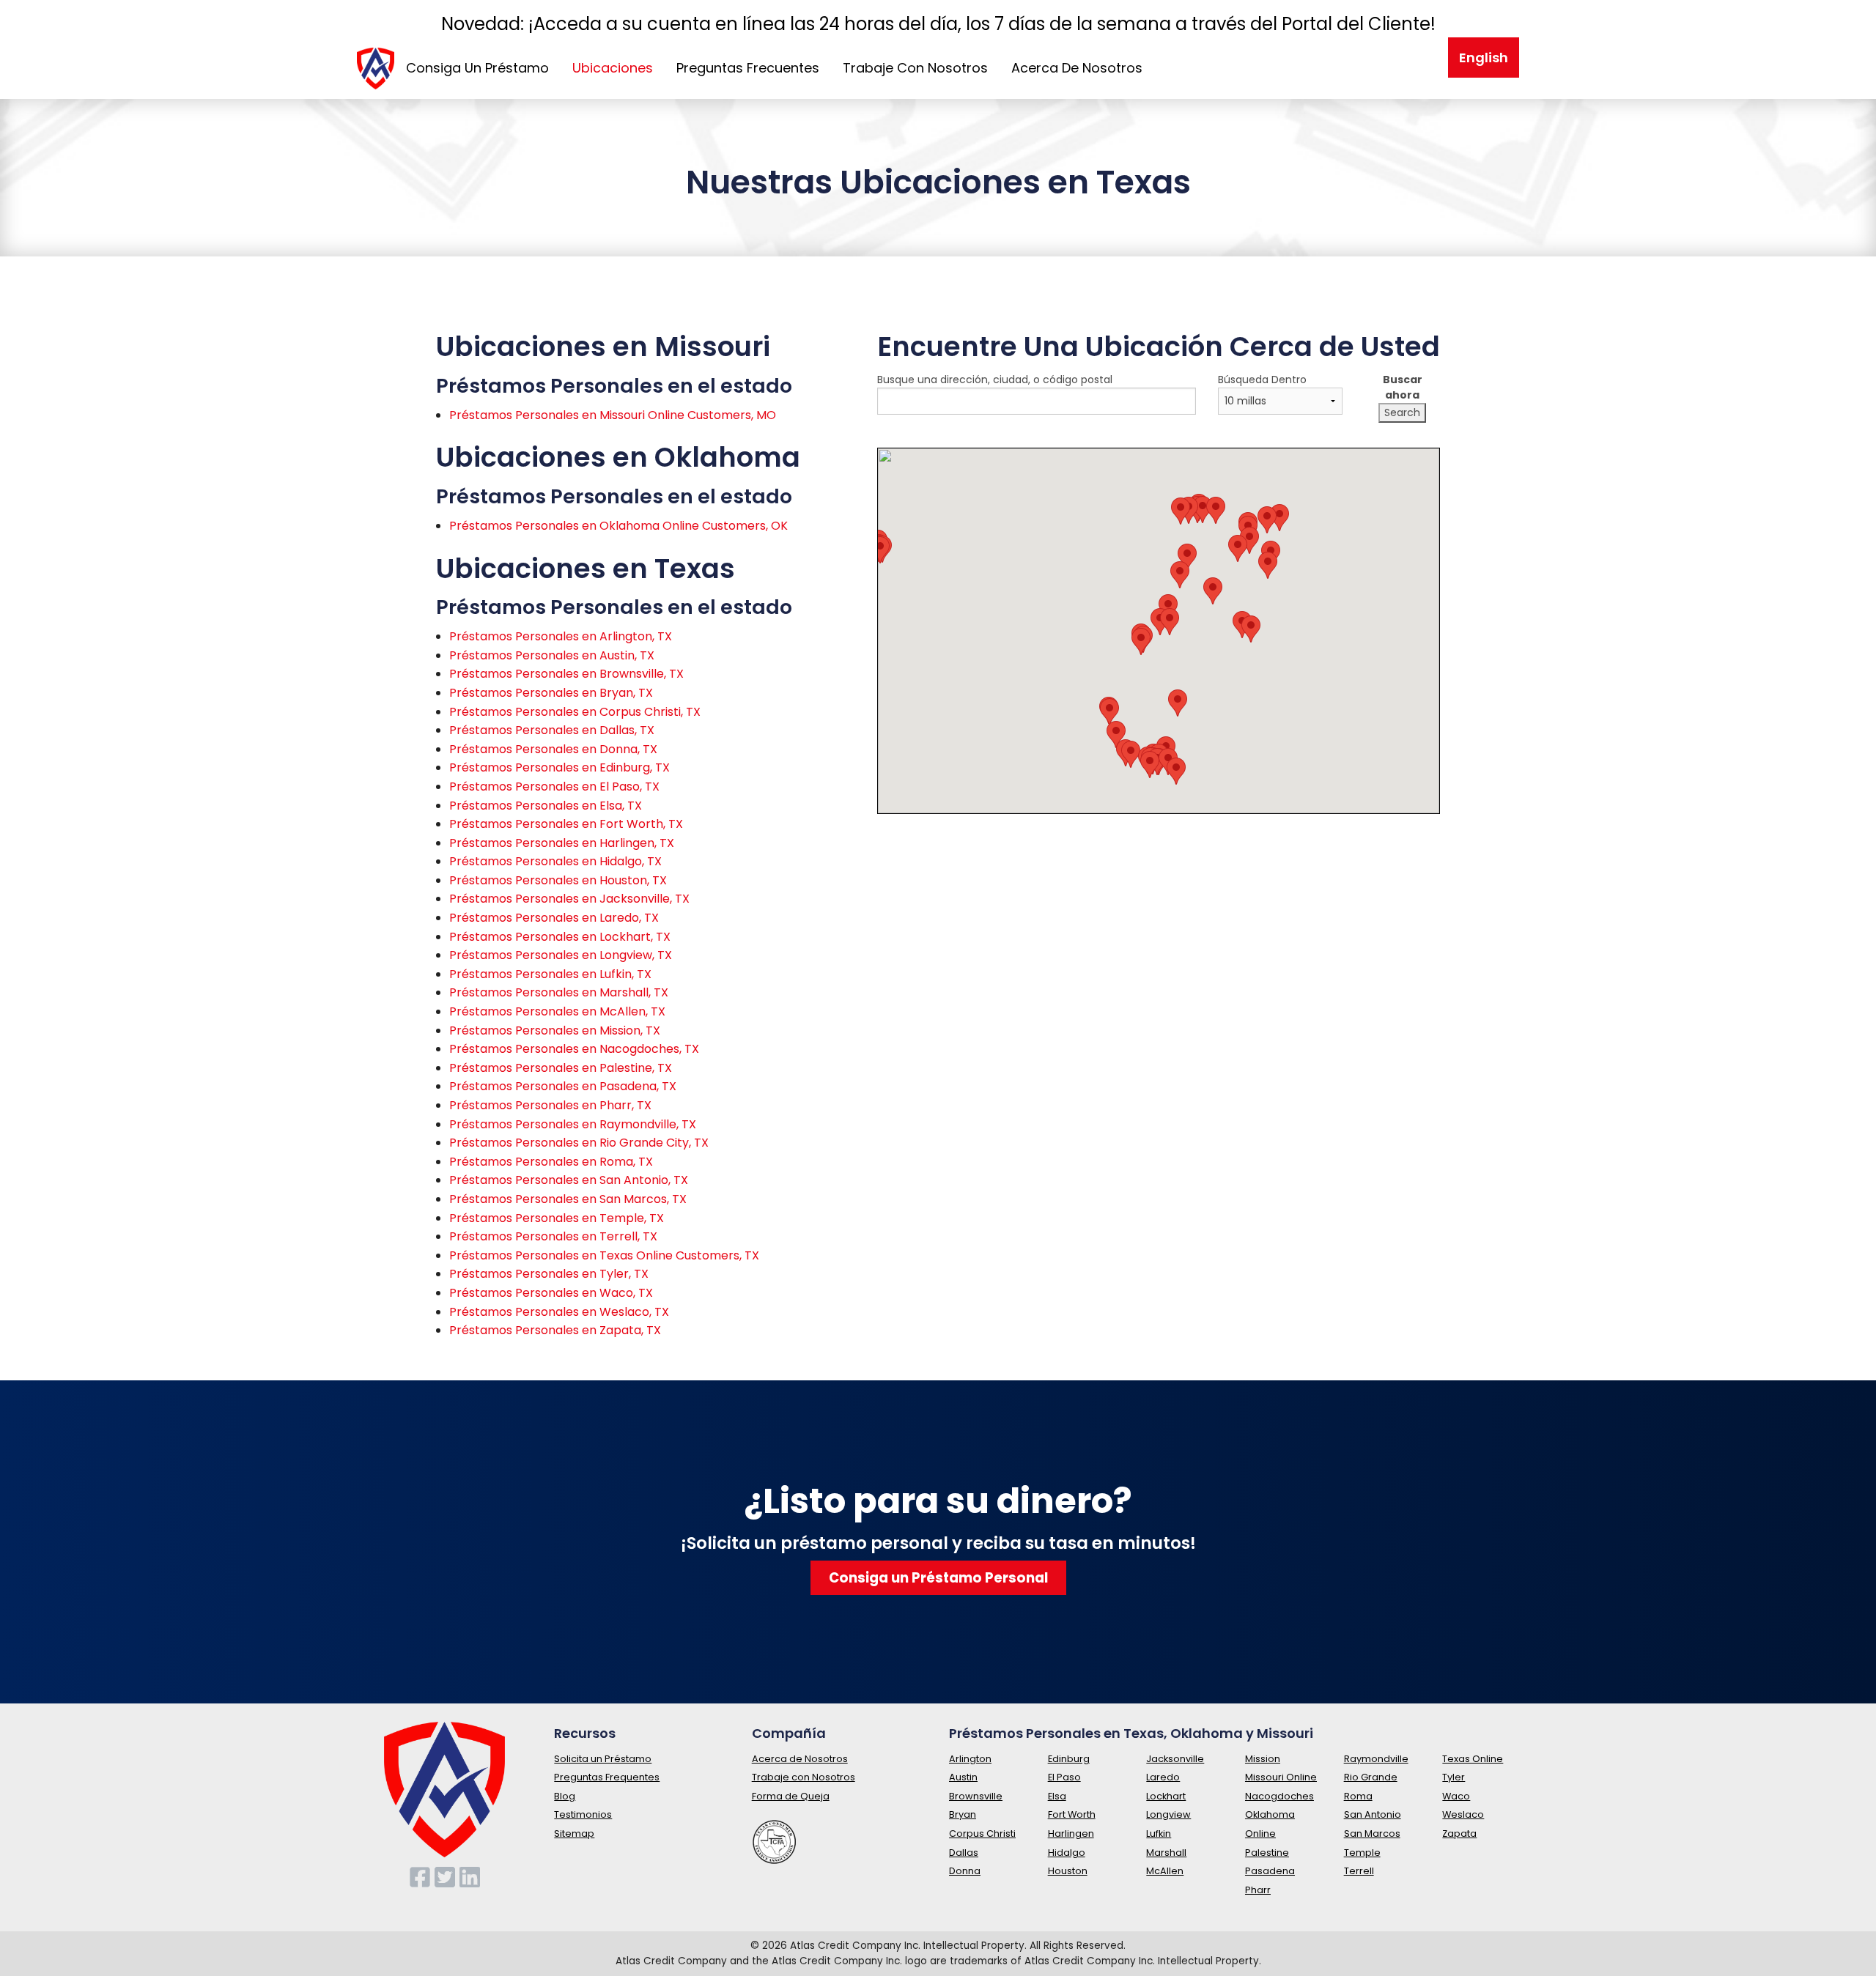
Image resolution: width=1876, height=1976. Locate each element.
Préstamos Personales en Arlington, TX (561, 636)
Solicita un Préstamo (603, 1759)
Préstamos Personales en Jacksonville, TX (569, 899)
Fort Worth (1072, 1814)
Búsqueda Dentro (1262, 380)
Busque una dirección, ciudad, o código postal (995, 380)
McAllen (1165, 1871)
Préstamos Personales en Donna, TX (553, 749)
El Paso (1064, 1777)
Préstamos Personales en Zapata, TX (555, 1330)
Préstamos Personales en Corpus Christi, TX (575, 712)
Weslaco (1463, 1814)
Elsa (1057, 1796)
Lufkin (1159, 1833)
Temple (1362, 1853)
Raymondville (1376, 1759)
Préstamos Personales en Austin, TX (552, 655)
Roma (1358, 1796)
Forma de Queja (791, 1796)
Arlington (970, 1759)
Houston (1068, 1871)
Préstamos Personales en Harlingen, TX (562, 843)
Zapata (1459, 1833)
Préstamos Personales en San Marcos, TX (568, 1199)
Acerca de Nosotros (800, 1759)
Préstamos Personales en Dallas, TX (552, 730)
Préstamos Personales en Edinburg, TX (560, 767)
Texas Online (1473, 1759)
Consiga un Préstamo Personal (938, 1578)
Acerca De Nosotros (1077, 68)
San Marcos (1372, 1833)
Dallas (964, 1853)
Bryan (963, 1814)
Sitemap (574, 1833)
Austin (963, 1777)
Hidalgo (1067, 1853)
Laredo (1163, 1777)
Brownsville (976, 1796)
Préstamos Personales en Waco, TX (551, 1293)
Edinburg (1069, 1759)
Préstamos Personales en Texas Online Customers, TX (604, 1255)
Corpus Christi (982, 1833)
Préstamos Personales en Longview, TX (561, 955)
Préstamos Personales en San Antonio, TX (569, 1180)
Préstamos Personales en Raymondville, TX (573, 1124)
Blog (565, 1796)
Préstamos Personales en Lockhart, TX (560, 937)
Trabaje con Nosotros (804, 1777)
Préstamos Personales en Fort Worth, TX (566, 824)
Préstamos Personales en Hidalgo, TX (555, 861)
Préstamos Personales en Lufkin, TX (550, 974)
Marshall (1166, 1853)
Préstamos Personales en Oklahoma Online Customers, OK (618, 526)
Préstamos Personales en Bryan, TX (551, 693)
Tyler (1454, 1777)
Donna (965, 1871)
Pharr (1258, 1890)
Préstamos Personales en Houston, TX (558, 880)
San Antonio (1373, 1814)
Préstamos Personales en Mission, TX (555, 1030)
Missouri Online (1281, 1777)
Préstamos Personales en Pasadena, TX (563, 1086)
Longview (1168, 1814)
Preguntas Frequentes (607, 1777)
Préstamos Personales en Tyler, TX (549, 1274)
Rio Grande (1371, 1777)
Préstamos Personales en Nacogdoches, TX (574, 1049)
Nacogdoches (1279, 1796)
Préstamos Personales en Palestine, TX (561, 1068)
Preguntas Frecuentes (748, 68)
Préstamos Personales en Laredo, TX (554, 918)
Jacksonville (1175, 1759)
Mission (1263, 1759)
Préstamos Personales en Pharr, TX (550, 1105)
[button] (1203, 510)
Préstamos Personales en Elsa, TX (546, 806)
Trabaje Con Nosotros (915, 68)
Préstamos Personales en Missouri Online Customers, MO (613, 415)
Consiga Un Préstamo (477, 68)
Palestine (1267, 1853)
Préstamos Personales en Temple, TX (557, 1218)
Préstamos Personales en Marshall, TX (559, 992)
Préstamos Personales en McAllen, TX (557, 1011)
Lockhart (1166, 1796)
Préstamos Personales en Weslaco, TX (559, 1312)
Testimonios (583, 1814)
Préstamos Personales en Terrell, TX (553, 1236)
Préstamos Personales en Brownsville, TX (566, 674)
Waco (1456, 1796)
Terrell (1359, 1871)
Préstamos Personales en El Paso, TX (554, 787)
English (1484, 58)
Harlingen (1071, 1833)
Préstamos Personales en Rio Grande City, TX (579, 1143)
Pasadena (1270, 1871)
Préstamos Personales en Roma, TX (551, 1162)
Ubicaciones (613, 68)
